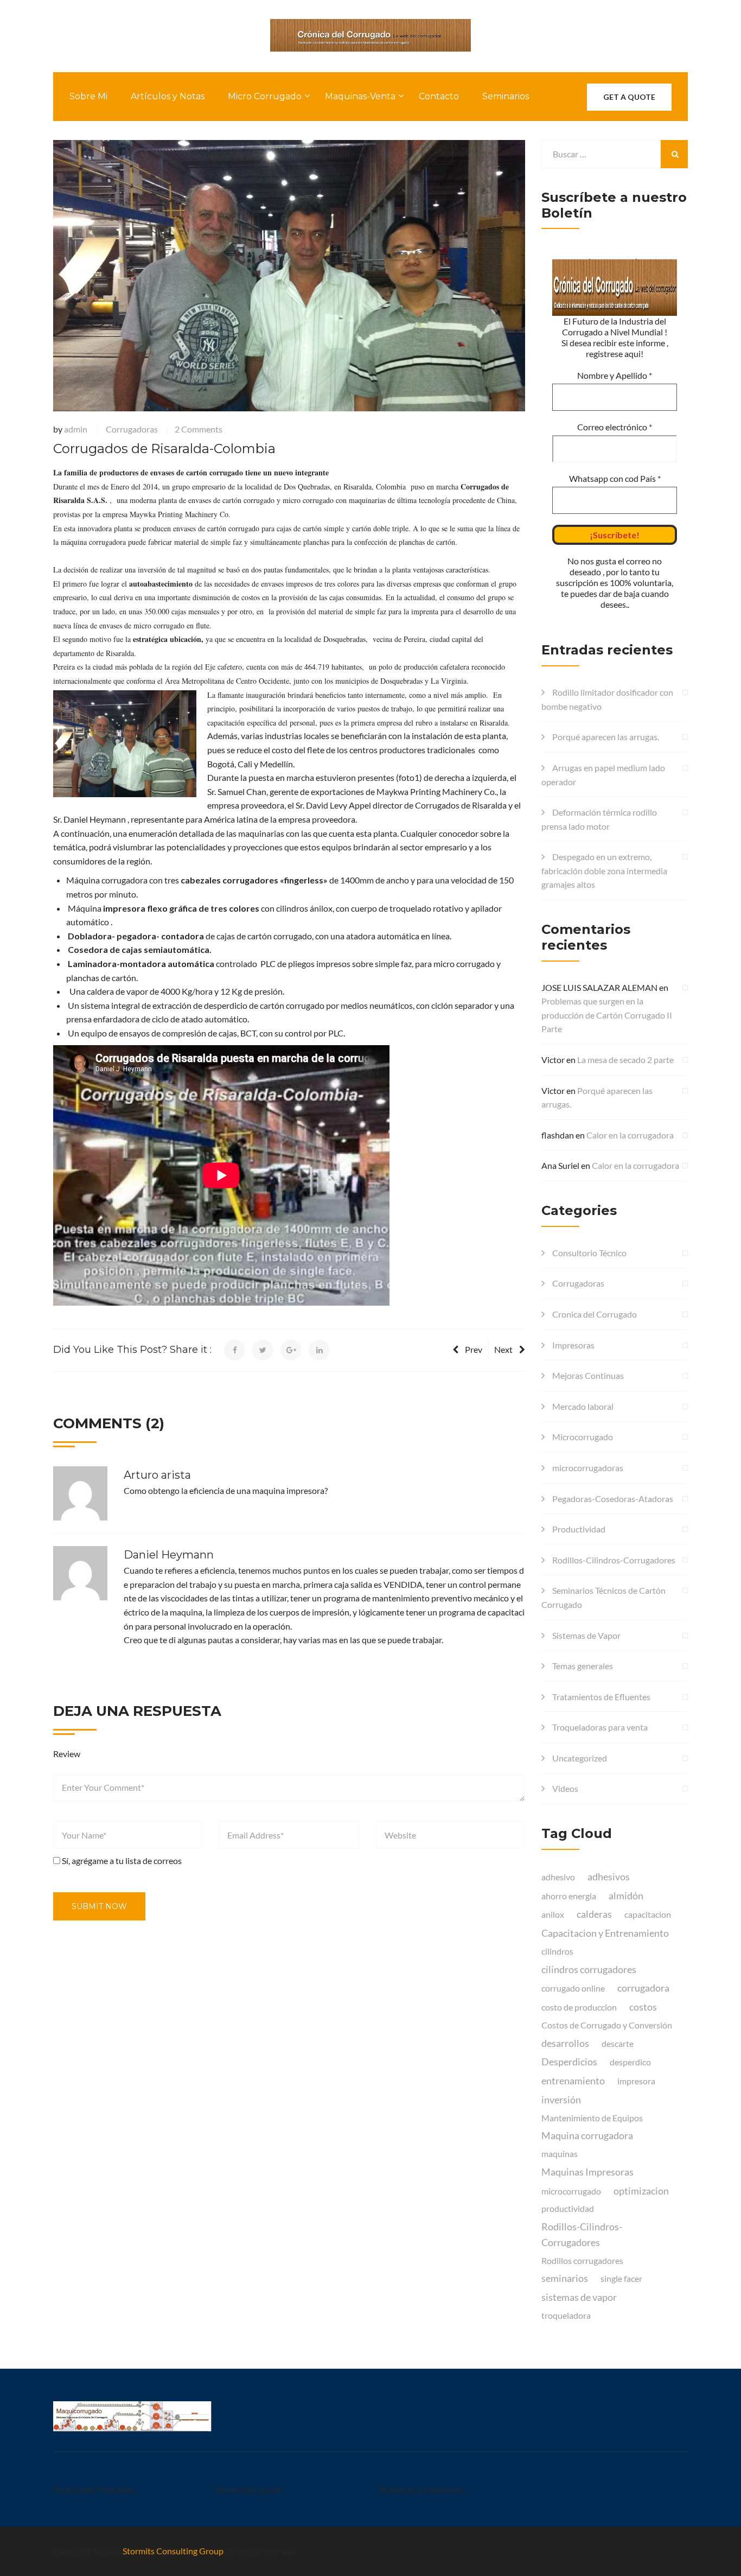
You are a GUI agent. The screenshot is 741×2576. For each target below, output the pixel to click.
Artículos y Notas (168, 96)
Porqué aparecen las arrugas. (606, 737)
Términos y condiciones (422, 2489)
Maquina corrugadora (587, 2135)
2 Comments (199, 429)
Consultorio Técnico (589, 1253)
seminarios (565, 2278)
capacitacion (648, 1914)
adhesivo (558, 1877)
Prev (474, 1349)
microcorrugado (571, 2191)
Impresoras (573, 1345)
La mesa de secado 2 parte (625, 1060)
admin (76, 429)
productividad (568, 2208)
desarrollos (565, 2043)
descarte (618, 2043)
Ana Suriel (560, 1165)
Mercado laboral (583, 1406)
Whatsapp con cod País (615, 478)
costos (643, 2007)
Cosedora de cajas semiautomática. (140, 949)
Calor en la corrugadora (630, 1135)
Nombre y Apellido (615, 375)
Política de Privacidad (93, 2489)
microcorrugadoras (588, 1468)
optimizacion (641, 2191)
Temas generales (583, 1666)
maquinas (560, 2154)
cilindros (557, 1951)
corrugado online (573, 1988)
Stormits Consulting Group (173, 2551)
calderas (594, 1914)
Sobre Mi (88, 96)
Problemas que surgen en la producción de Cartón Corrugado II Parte (607, 1015)
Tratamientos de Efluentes (601, 1697)
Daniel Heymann (169, 1555)
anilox (553, 1914)
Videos (565, 1788)
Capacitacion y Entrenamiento (605, 1933)
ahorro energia (569, 1896)
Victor (553, 1060)
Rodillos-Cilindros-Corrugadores (614, 1560)
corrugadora (643, 1988)
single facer (621, 2278)
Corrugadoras (132, 429)
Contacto (439, 96)
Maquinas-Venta (360, 96)
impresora (636, 2081)
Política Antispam (249, 2489)
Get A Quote (629, 97)
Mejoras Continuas (588, 1375)
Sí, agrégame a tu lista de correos (121, 1861)
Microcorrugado (583, 1437)
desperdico (630, 2062)
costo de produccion (579, 2007)
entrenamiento (573, 2081)
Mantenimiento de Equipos (592, 2118)
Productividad (579, 1529)
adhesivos (609, 1877)
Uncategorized (580, 1758)
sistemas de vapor (579, 2297)
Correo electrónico (615, 427)
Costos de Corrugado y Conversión (607, 2025)
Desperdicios (569, 2062)
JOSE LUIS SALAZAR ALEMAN (599, 987)
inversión (561, 2100)
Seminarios (506, 96)
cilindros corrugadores (589, 1969)
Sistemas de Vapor (586, 1635)
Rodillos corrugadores (582, 2260)
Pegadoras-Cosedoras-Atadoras (613, 1499)
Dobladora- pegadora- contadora (137, 936)
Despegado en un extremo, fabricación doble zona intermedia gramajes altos (604, 870)
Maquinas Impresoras (587, 2172)
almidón (626, 1896)
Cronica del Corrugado (595, 1314)
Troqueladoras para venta (600, 1727)
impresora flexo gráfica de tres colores (180, 908)
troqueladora (566, 2315)
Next (503, 1349)
